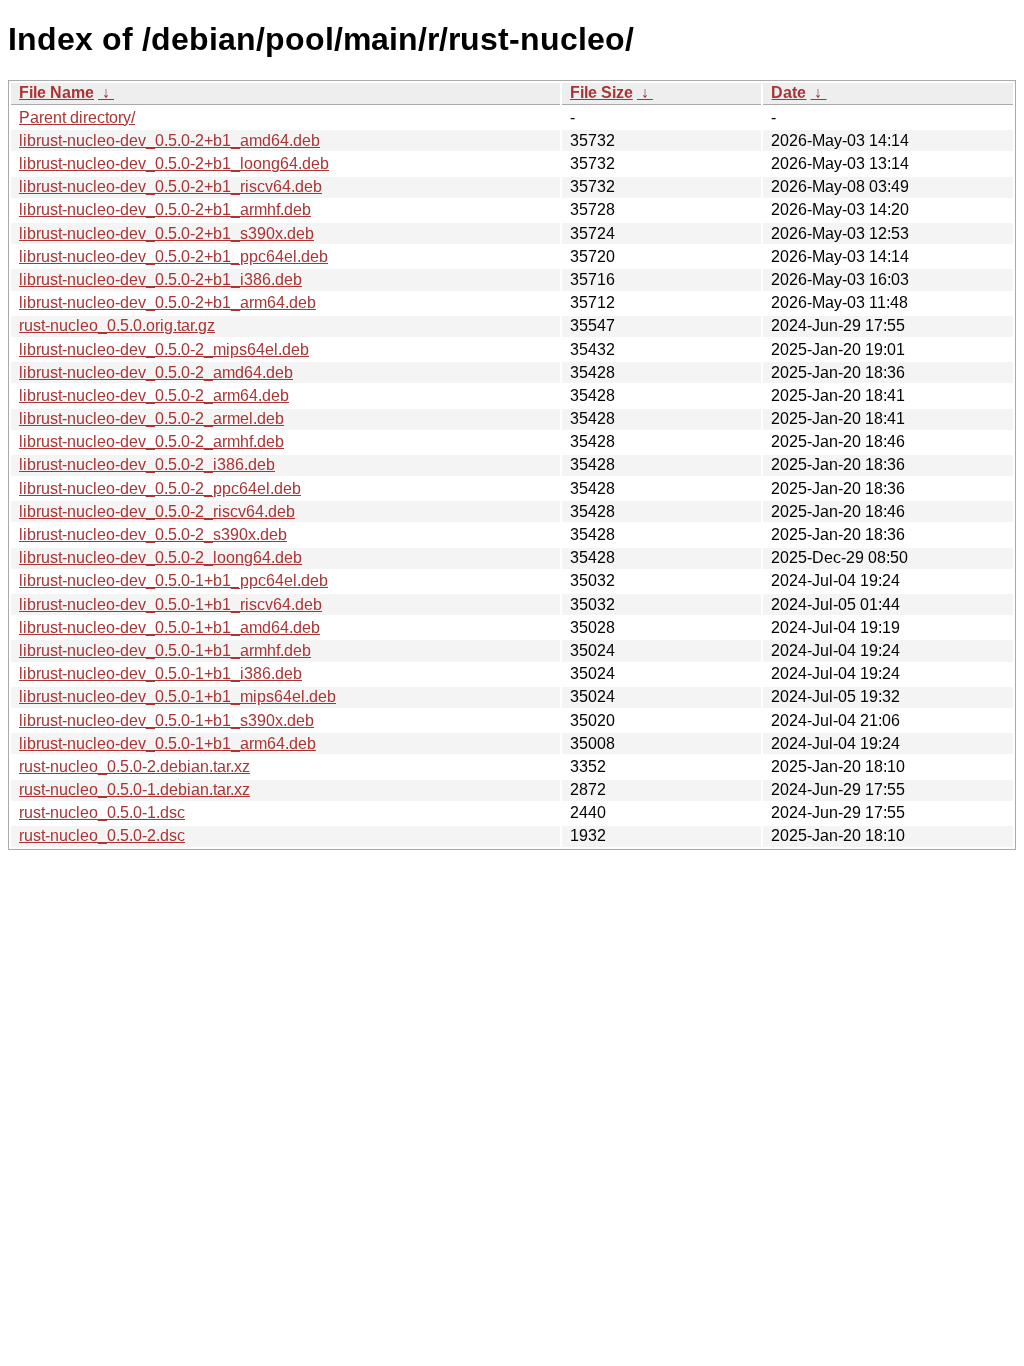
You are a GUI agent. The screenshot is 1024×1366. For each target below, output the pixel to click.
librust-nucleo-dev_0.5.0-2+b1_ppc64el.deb (173, 256)
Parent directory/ (77, 117)
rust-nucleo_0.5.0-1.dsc (102, 812)
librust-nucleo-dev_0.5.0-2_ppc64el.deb (160, 488)
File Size (601, 92)
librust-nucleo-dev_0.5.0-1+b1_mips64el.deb (177, 696)
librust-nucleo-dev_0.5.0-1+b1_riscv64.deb (170, 604)
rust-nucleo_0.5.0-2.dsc (102, 835)
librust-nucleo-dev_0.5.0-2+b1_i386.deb (160, 279)
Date (788, 92)
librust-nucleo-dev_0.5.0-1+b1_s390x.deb (166, 720)
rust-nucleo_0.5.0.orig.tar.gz (117, 325)
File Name (56, 92)
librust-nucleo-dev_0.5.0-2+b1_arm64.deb (167, 302)
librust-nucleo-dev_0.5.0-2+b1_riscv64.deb (170, 186)
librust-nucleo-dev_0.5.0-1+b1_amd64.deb (169, 627)
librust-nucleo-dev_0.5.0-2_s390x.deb (153, 534)
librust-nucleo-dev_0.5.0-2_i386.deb (147, 464)
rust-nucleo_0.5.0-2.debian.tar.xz (134, 766)
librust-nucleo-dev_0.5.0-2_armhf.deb (151, 441)
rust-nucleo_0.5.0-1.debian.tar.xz (134, 789)
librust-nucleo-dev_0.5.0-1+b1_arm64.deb (167, 743)
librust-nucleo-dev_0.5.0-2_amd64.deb (156, 372)
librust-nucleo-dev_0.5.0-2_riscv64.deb (157, 511)
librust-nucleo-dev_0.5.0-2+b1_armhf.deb (165, 209)
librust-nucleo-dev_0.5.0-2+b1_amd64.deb (169, 140)
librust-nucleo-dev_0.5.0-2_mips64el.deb (164, 349)
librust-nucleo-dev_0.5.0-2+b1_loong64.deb (174, 163)
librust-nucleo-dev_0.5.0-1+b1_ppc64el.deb (173, 580)
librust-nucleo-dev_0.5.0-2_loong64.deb (160, 557)
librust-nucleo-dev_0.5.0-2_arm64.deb (154, 395)
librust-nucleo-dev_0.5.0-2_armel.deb (151, 418)
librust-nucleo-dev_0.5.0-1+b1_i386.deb (160, 673)
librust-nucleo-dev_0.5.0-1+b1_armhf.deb (165, 650)
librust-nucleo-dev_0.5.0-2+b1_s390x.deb (166, 233)
